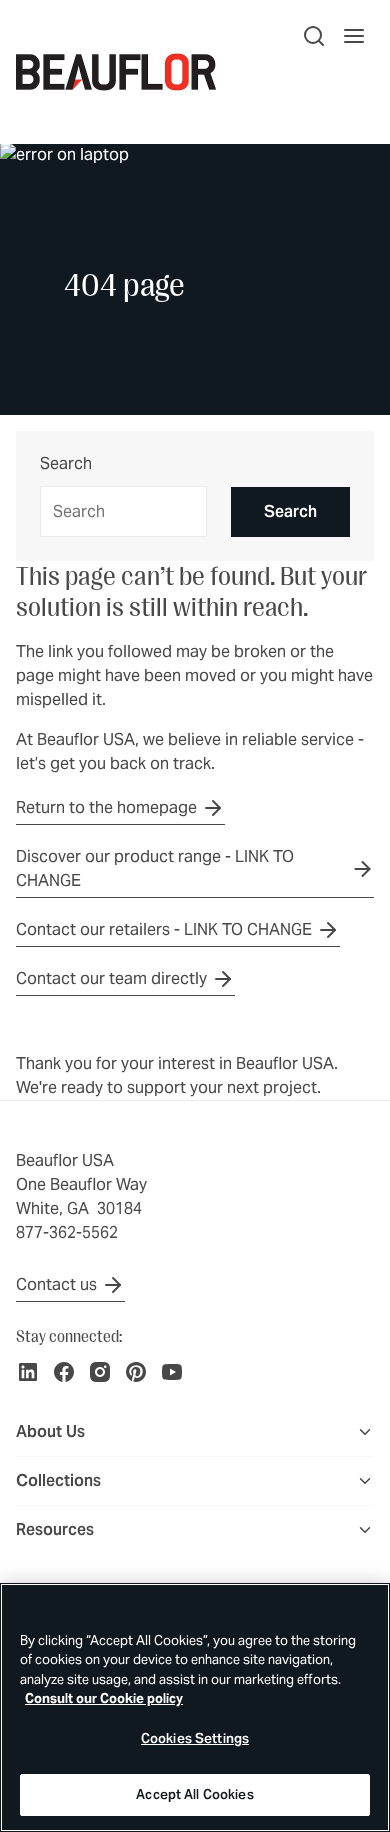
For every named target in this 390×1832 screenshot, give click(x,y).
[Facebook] (64, 1372)
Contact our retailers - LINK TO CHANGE (164, 929)
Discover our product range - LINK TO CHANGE (155, 868)
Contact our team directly (111, 978)
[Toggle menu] (365, 1432)
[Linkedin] (28, 1372)
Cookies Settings (195, 1738)
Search (66, 464)
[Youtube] (172, 1372)
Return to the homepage (106, 807)
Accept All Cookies (194, 1794)
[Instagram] (100, 1372)
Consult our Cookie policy (104, 1698)
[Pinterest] (136, 1372)
